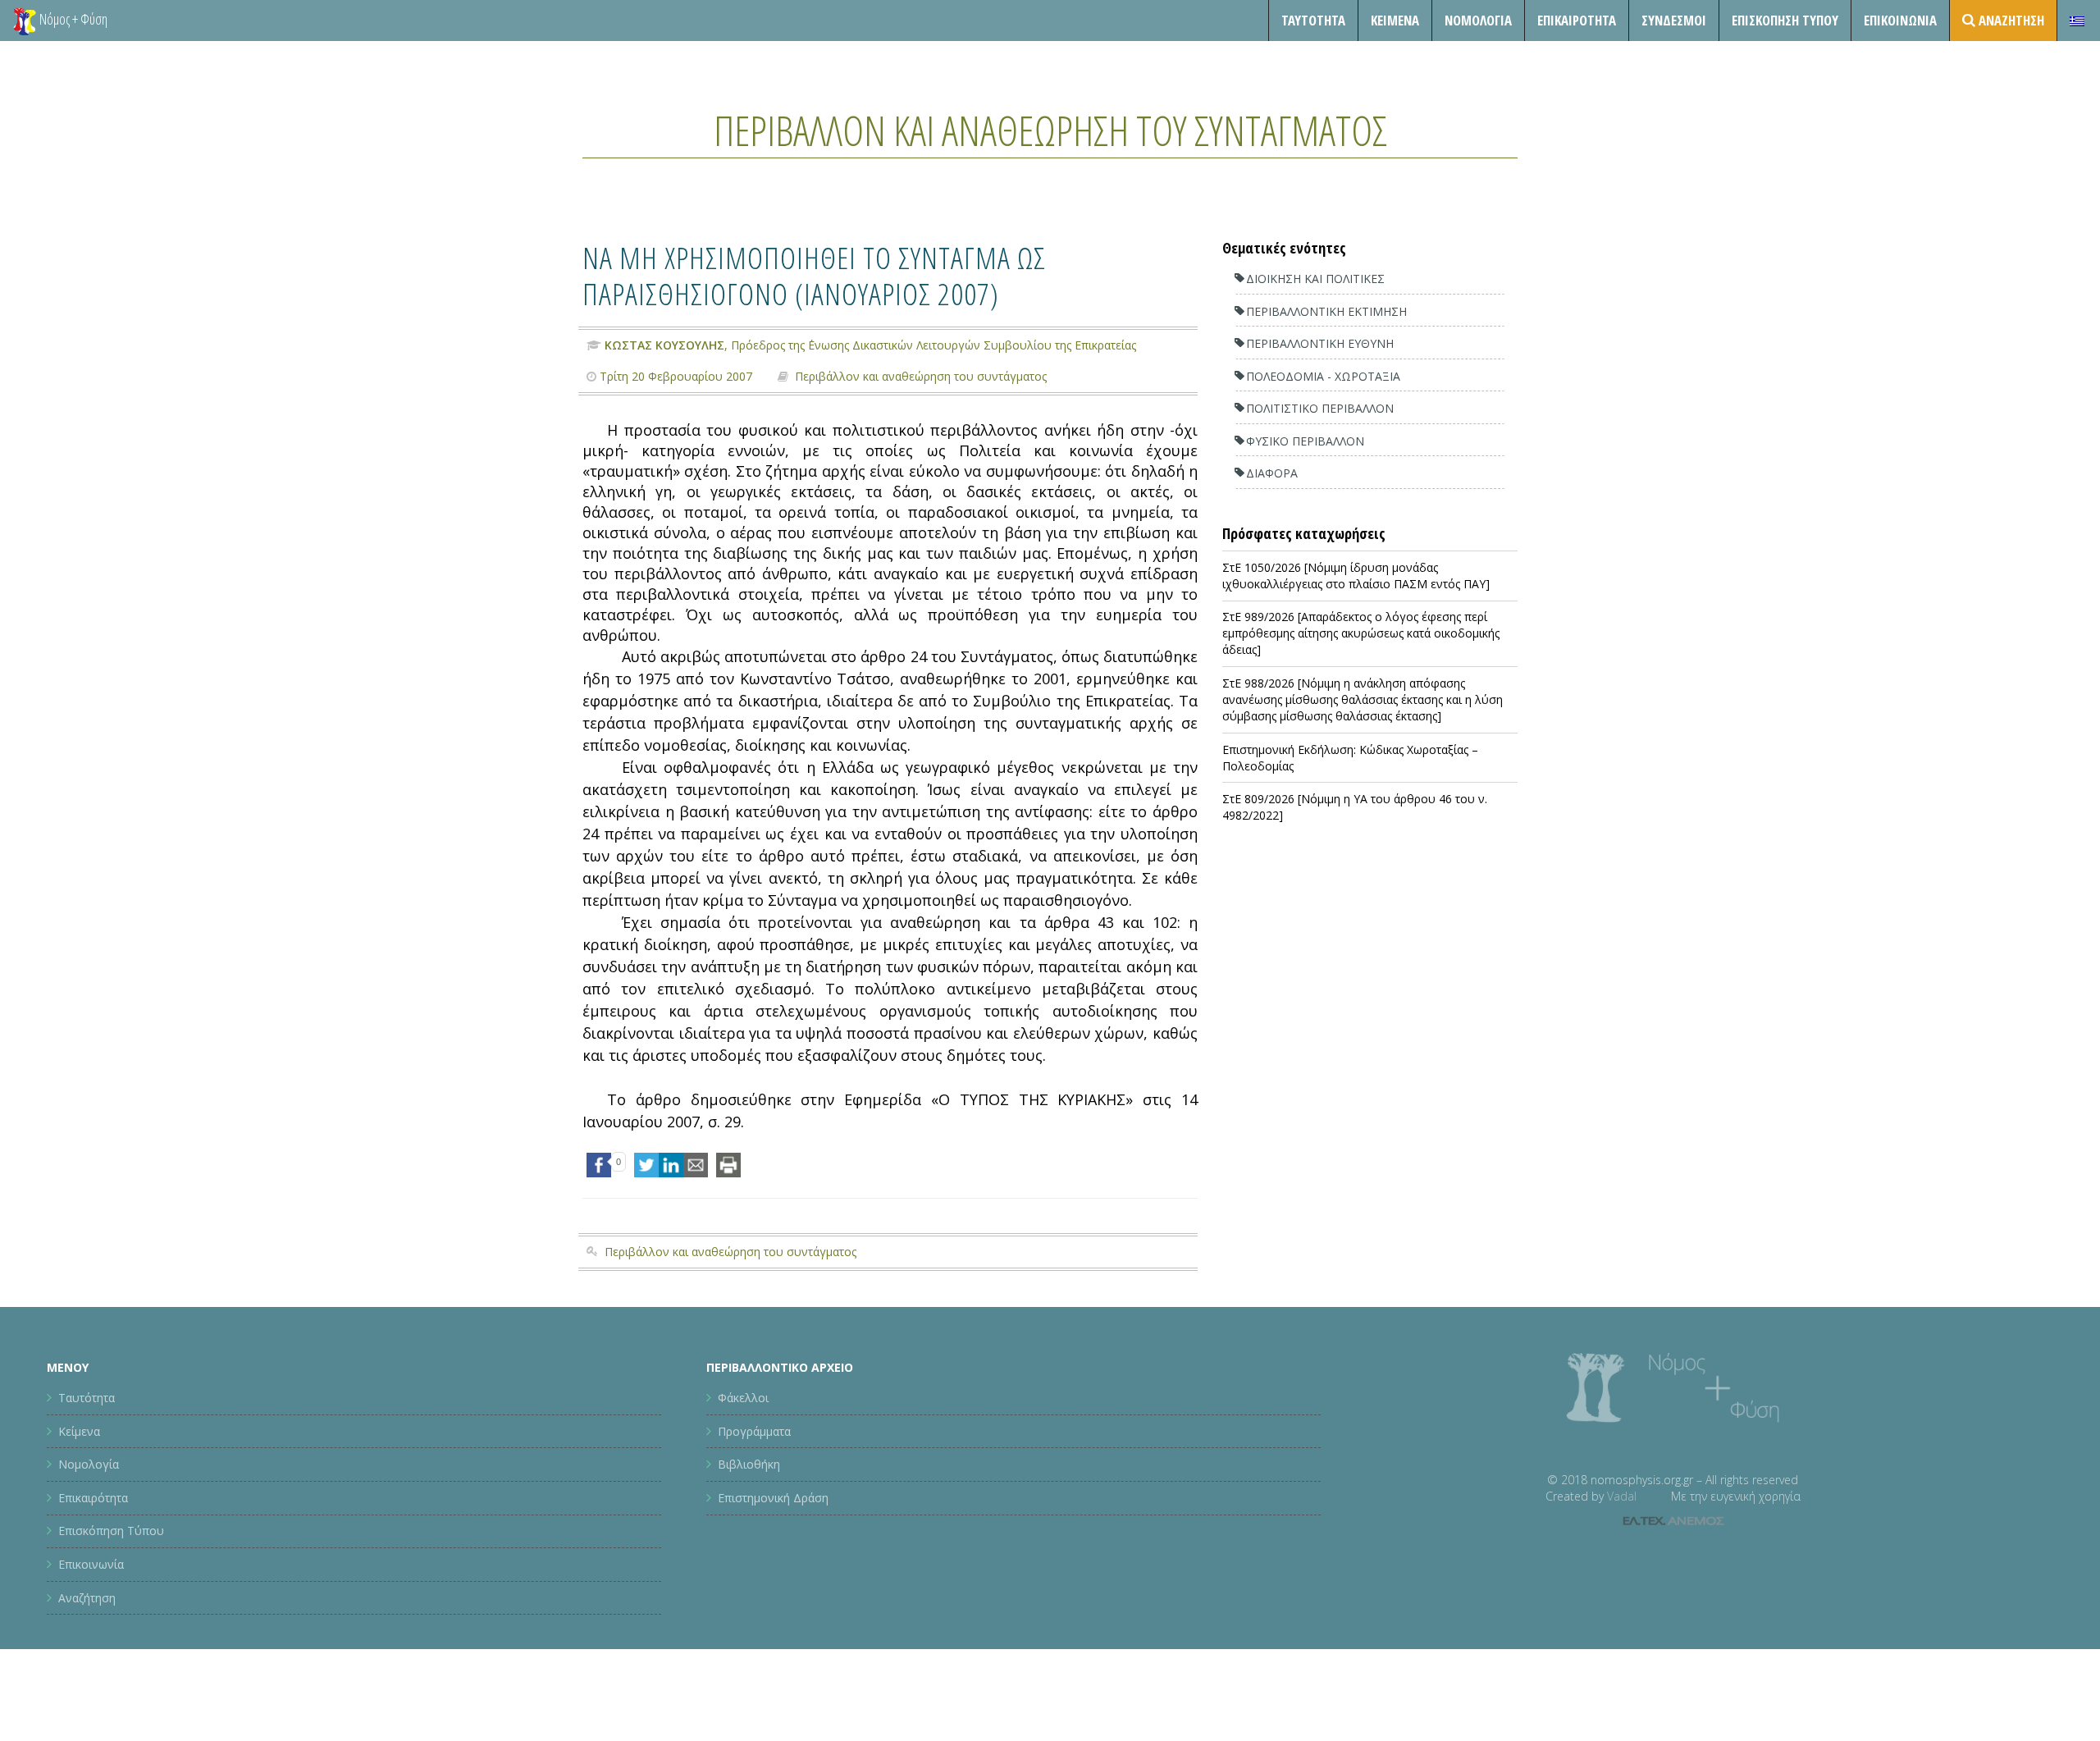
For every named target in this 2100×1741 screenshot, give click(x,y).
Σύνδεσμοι (1674, 20)
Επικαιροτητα (1577, 20)
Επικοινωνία (1900, 20)
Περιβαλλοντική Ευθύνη (1320, 343)
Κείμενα (1395, 20)
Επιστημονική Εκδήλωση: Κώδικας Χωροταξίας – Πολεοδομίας (1350, 758)
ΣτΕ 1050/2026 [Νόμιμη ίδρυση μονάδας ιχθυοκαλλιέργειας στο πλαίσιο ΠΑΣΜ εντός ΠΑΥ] (1356, 576)
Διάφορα (1272, 473)
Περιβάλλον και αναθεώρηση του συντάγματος (1050, 130)
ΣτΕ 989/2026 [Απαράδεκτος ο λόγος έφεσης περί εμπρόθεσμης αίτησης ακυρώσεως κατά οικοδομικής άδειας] (1361, 633)
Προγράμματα (754, 1431)
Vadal (1622, 1496)
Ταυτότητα (1313, 20)
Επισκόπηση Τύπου (1785, 20)
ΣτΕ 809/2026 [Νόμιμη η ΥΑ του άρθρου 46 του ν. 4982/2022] (1355, 807)
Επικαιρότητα (93, 1498)
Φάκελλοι (743, 1398)
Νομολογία (1478, 20)
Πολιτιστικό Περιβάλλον (1320, 408)
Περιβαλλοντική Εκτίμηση (1326, 311)
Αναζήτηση (87, 1598)
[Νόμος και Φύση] (25, 21)
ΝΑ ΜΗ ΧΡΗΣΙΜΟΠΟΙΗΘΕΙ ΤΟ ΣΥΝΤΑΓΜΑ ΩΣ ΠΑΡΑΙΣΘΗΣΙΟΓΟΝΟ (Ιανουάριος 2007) (814, 275)
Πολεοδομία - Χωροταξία (1323, 376)
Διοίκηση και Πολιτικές (1315, 279)
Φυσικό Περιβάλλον (1305, 441)
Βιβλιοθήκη (749, 1464)
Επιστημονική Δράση (773, 1498)
